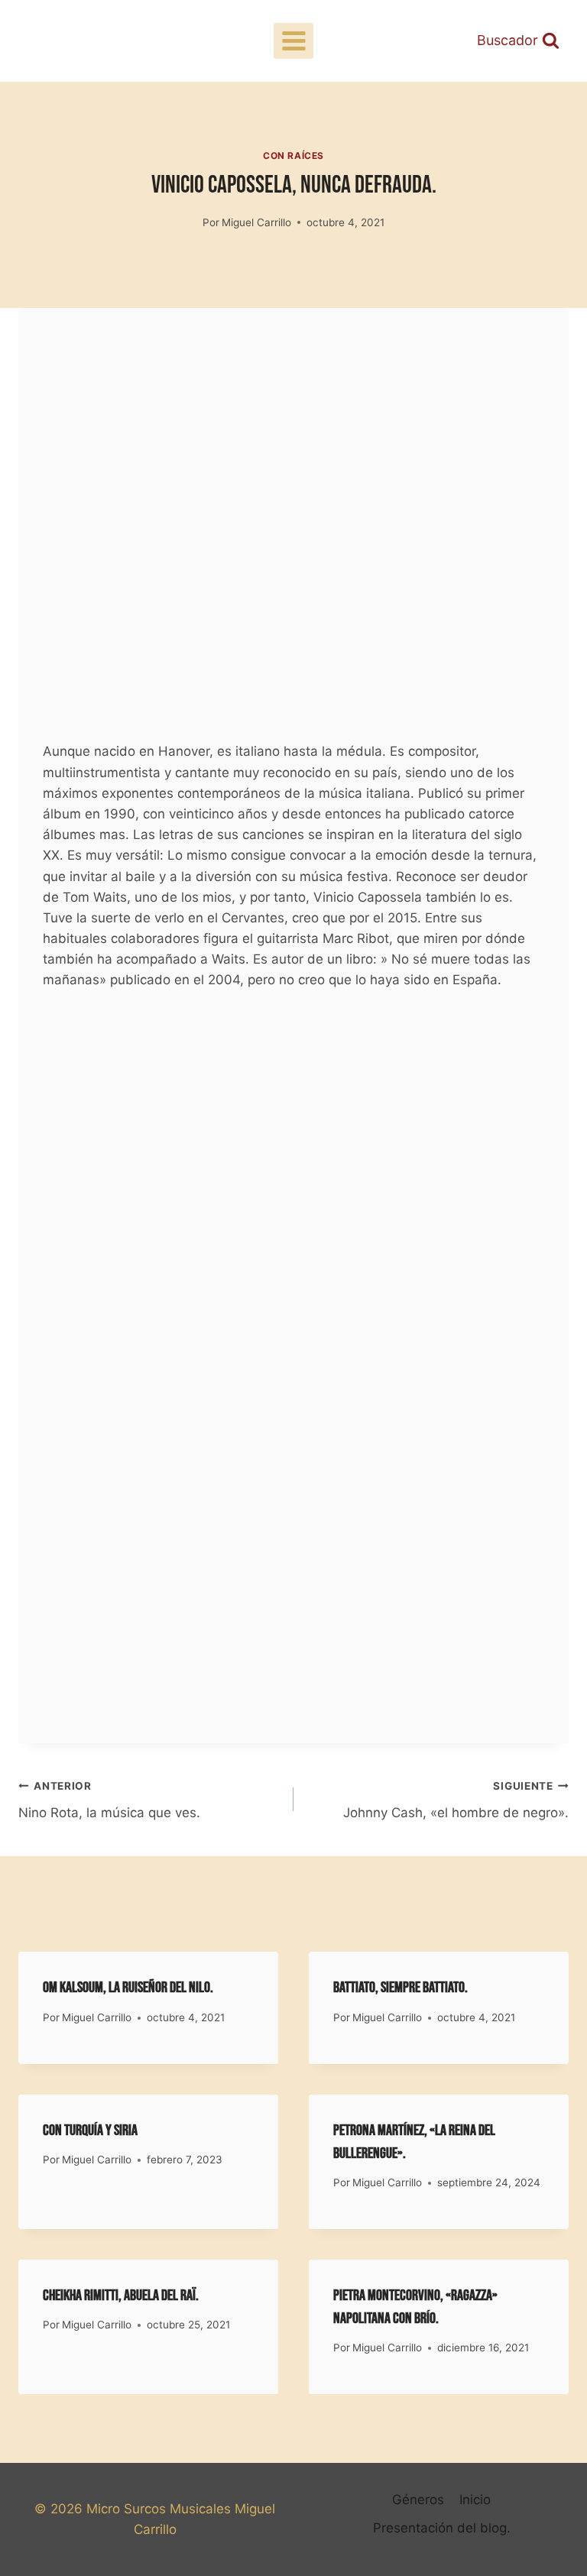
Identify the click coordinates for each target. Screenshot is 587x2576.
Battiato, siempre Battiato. (401, 1988)
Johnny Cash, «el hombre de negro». (456, 1800)
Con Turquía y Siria (90, 2130)
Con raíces (293, 156)
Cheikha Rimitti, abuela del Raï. (121, 2296)
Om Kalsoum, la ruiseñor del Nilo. (128, 1988)
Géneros (418, 2500)
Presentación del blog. (442, 2528)
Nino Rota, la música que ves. (109, 1800)
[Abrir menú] (293, 41)
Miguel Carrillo (256, 222)
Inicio (475, 2500)
